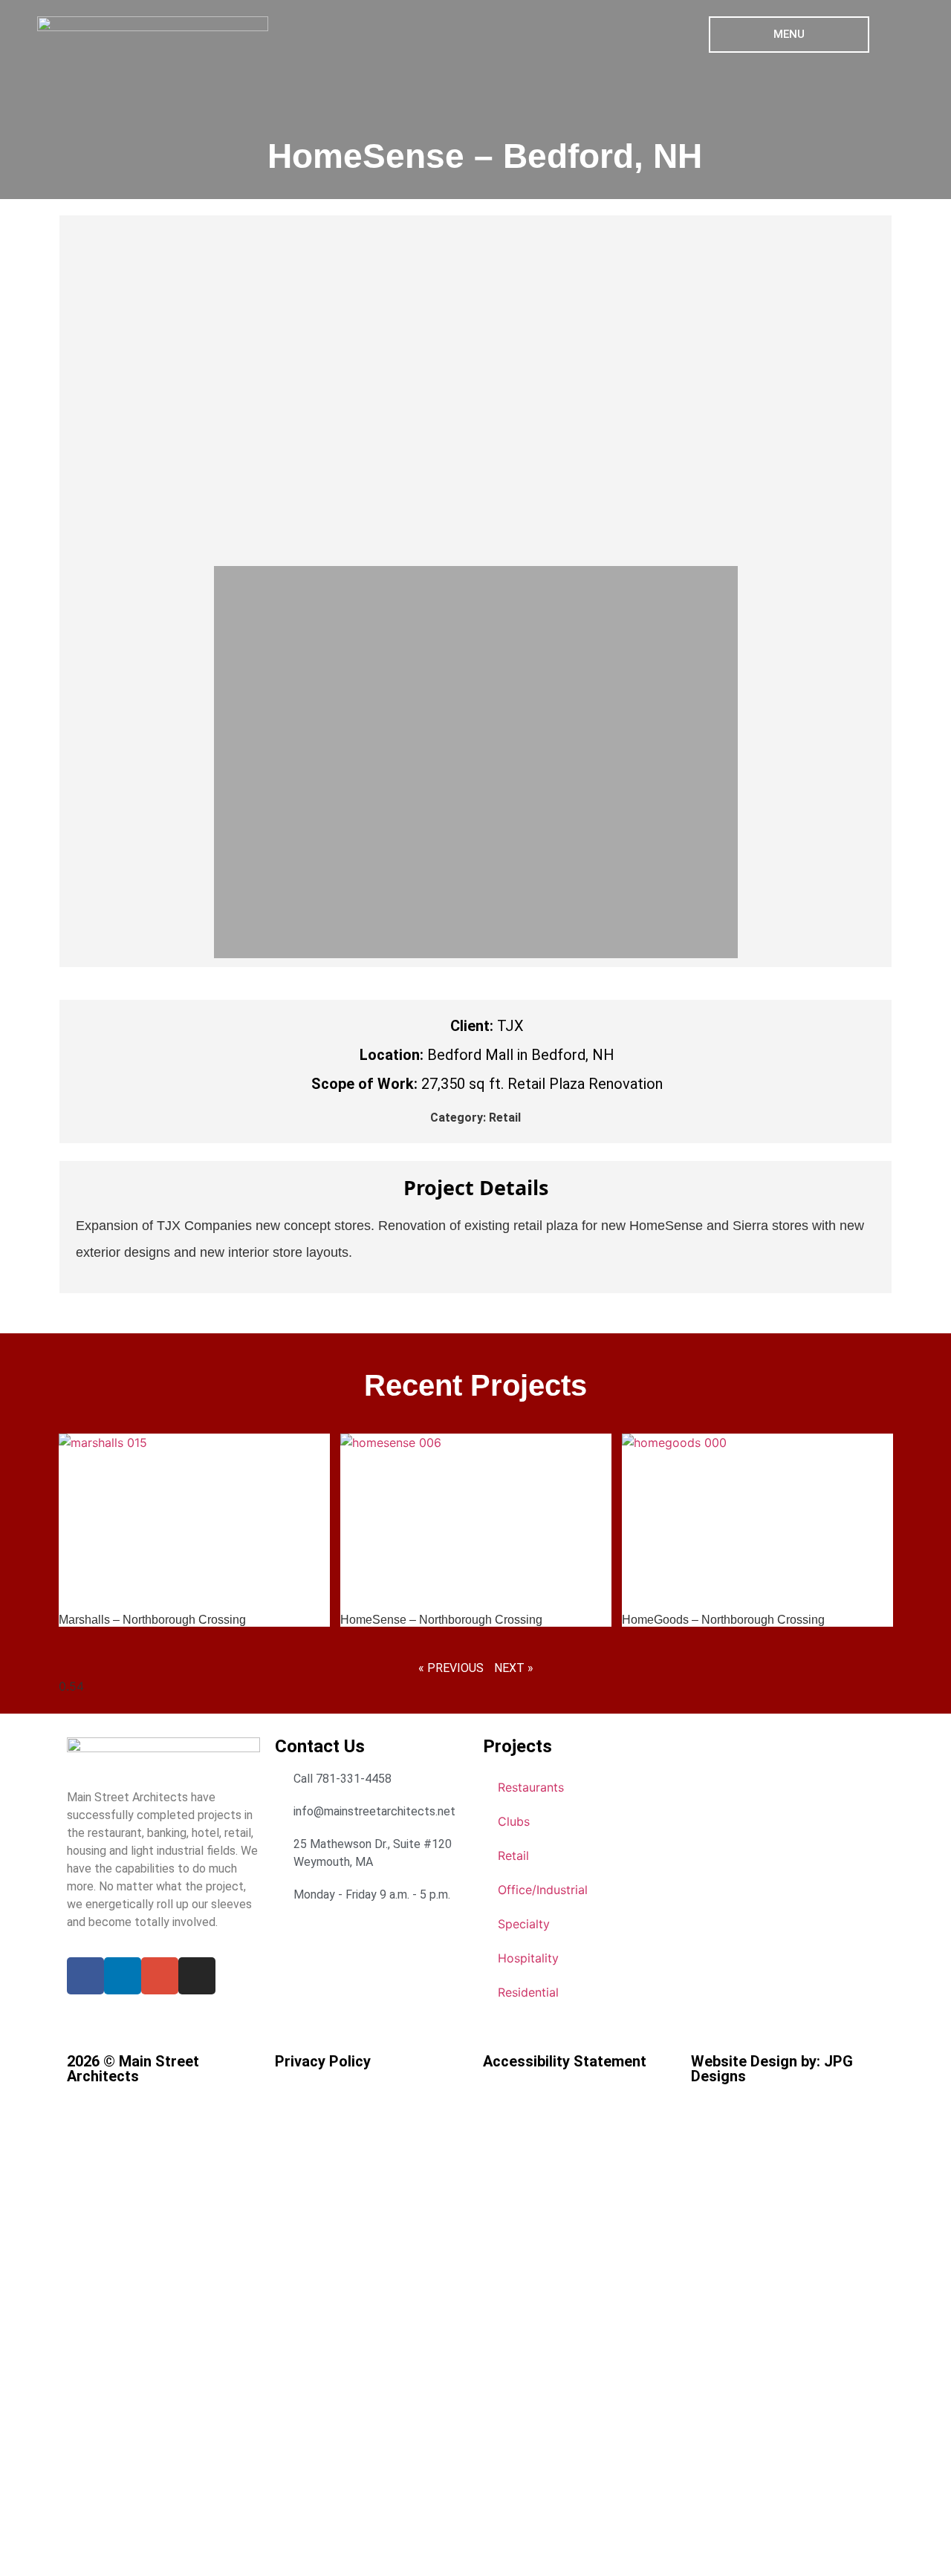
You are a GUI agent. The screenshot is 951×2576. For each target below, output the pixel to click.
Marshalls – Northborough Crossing (152, 1620)
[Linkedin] (123, 1976)
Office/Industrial (543, 1890)
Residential (528, 1992)
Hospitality (528, 1958)
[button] (227, 391)
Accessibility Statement (565, 2061)
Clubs (514, 1821)
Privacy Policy (323, 2061)
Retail (505, 1118)
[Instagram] (197, 1976)
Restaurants (531, 1787)
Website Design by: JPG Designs (772, 2069)
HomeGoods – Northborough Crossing (723, 1620)
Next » (514, 1668)
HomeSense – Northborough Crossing (441, 1620)
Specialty (524, 1924)
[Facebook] (85, 1976)
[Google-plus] (160, 1976)
